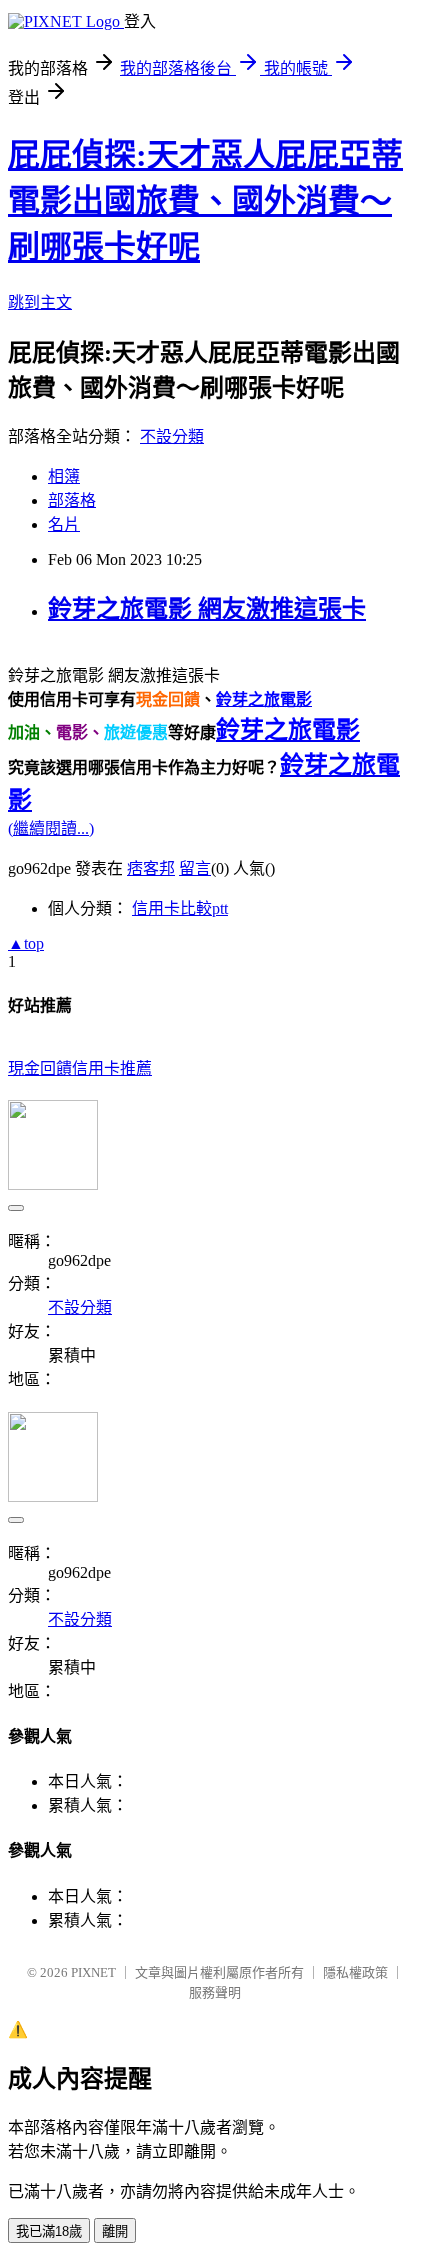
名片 (64, 524)
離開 (115, 2231)
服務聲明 (215, 1992)
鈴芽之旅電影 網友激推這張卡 (207, 609)
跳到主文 (40, 302)
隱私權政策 (355, 1972)
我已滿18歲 (49, 2231)
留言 (195, 868)
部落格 (72, 500)
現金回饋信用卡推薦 (80, 1068)
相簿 (64, 476)
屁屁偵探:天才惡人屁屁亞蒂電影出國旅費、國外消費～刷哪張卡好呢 (205, 201)
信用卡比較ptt (180, 908)
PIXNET (93, 1972)
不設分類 (172, 436)
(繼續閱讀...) (51, 828)
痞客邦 (151, 868)
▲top (26, 943)
